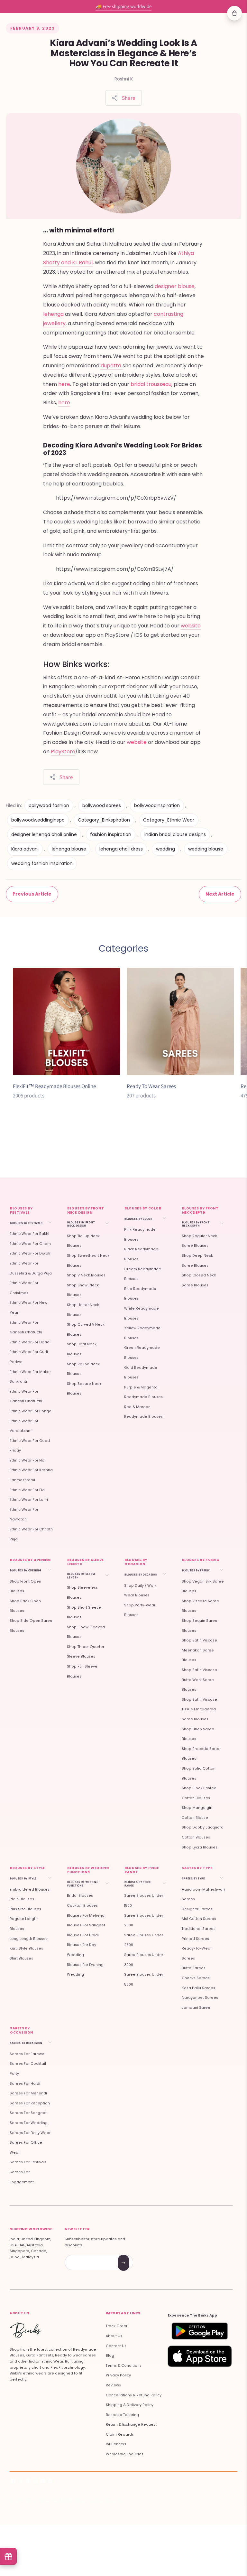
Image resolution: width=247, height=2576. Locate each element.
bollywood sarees (102, 805)
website (191, 626)
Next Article (220, 894)
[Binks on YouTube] (43, 2482)
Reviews (113, 2385)
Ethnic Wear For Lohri (29, 1500)
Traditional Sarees (199, 1929)
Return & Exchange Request (131, 2425)
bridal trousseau (151, 384)
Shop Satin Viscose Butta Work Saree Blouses (199, 1680)
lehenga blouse (69, 849)
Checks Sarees (196, 1978)
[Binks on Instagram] (36, 2482)
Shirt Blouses (21, 1958)
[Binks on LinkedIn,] (50, 2482)
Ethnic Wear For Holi (28, 1460)
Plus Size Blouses (25, 1909)
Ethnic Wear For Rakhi (29, 1234)
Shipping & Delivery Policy (130, 2405)
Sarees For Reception (30, 2103)
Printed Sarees (195, 1939)
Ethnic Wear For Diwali (30, 1253)
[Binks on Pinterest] (28, 2482)
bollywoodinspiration (157, 805)
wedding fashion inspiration (42, 863)
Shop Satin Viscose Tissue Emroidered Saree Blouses (199, 1709)
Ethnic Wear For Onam (30, 1244)
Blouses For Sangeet (86, 1925)
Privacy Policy (118, 2375)
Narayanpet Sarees (200, 1998)
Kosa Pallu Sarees (198, 1988)
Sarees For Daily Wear (30, 2133)
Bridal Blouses (80, 1896)
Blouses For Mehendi (86, 1916)
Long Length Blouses (29, 1939)
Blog (110, 2356)
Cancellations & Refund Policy (134, 2395)
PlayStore (63, 752)
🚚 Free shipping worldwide (123, 6)
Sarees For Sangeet (28, 2113)
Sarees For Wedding (29, 2123)
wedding (165, 849)
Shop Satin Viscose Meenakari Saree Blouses (199, 1650)
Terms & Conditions (124, 2366)
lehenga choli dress (121, 849)
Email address (88, 2256)
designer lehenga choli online (44, 834)
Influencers (116, 2444)
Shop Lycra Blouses (200, 1847)
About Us (114, 2336)
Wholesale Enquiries (125, 2454)
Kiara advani (25, 849)
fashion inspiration (111, 834)
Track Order (117, 2326)
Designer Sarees (197, 1909)
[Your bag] (234, 13)
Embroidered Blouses (30, 1890)
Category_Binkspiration (104, 820)
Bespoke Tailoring (122, 2415)
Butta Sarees (194, 1968)
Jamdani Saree (196, 2008)
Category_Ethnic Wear (169, 820)
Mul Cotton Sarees (199, 1919)
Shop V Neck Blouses (86, 1275)
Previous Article (32, 894)
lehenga (53, 314)
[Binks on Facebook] (13, 2482)
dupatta (112, 366)
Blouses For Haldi (83, 1935)
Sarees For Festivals (28, 2162)
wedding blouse (206, 849)
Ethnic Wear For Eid (27, 1490)
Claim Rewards (120, 2435)
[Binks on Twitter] (21, 2482)
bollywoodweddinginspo (38, 820)
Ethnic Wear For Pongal (31, 1411)
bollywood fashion (49, 805)
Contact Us (116, 2346)
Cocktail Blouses (82, 1906)
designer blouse (175, 286)
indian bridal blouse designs (175, 834)
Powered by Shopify (99, 2501)
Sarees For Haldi (25, 2084)
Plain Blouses (22, 1899)
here (64, 384)
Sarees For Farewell (28, 2054)
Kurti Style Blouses (26, 1948)
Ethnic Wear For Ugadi (30, 1342)
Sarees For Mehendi (28, 2093)
